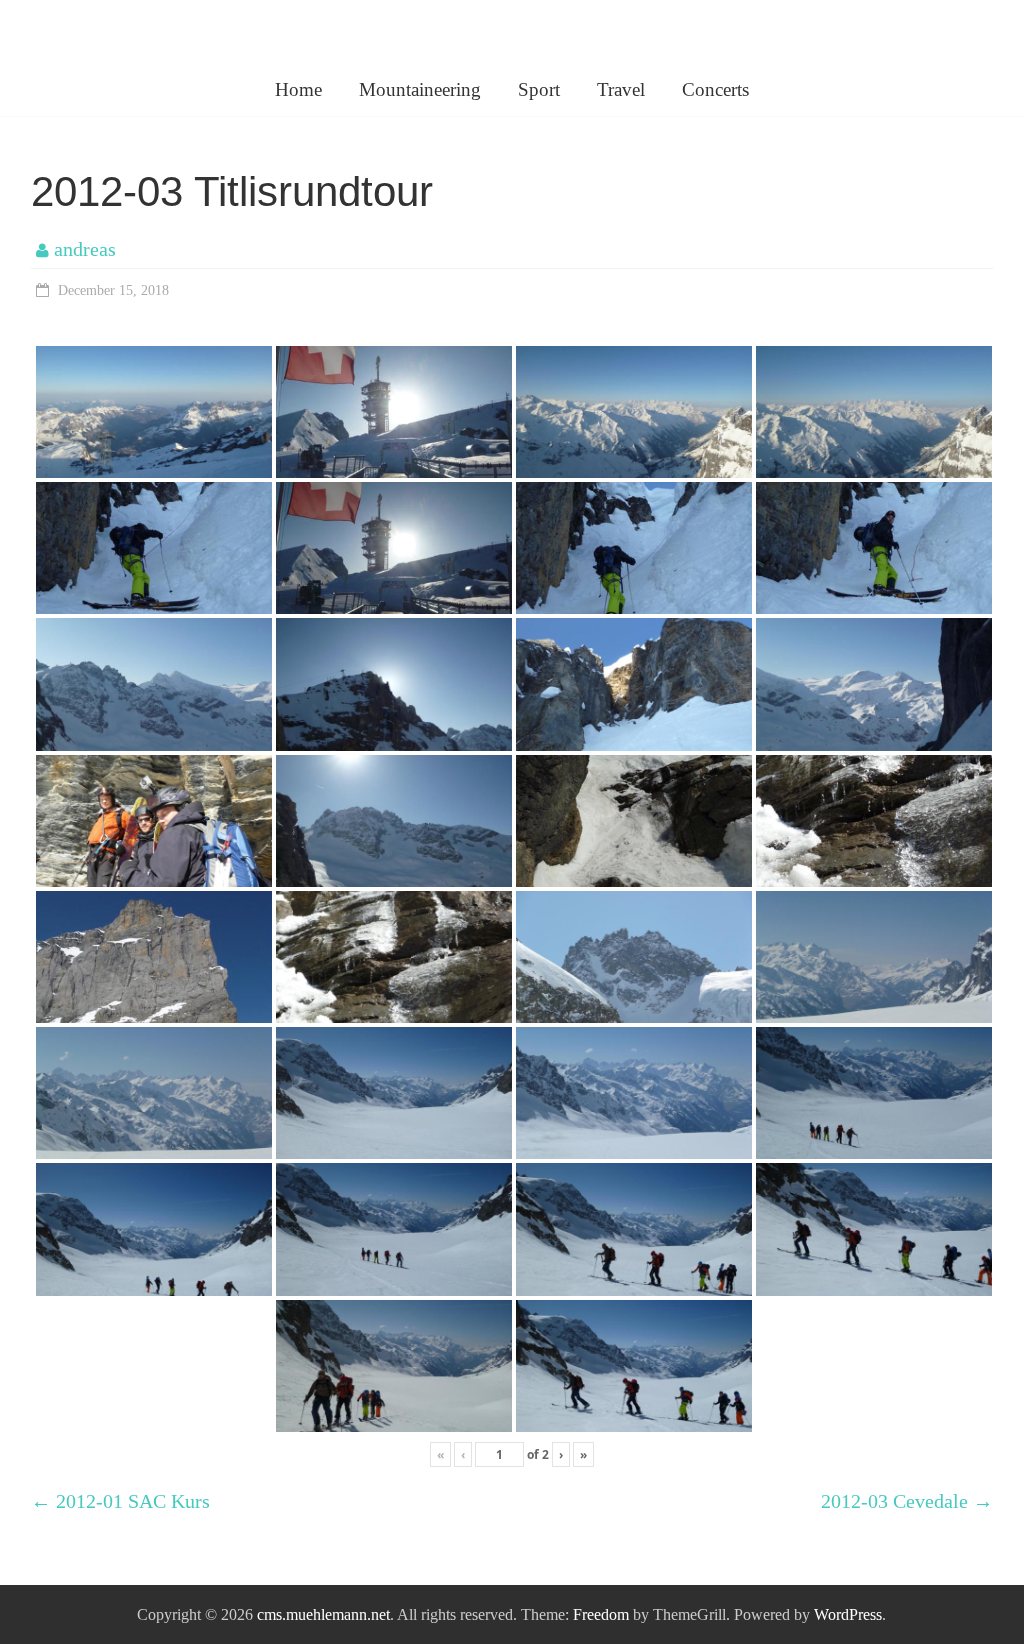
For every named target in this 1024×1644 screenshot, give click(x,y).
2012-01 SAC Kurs (120, 1501)
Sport (539, 89)
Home (298, 89)
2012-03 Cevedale (907, 1501)
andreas (85, 249)
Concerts (715, 89)
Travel (621, 89)
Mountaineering (420, 89)
